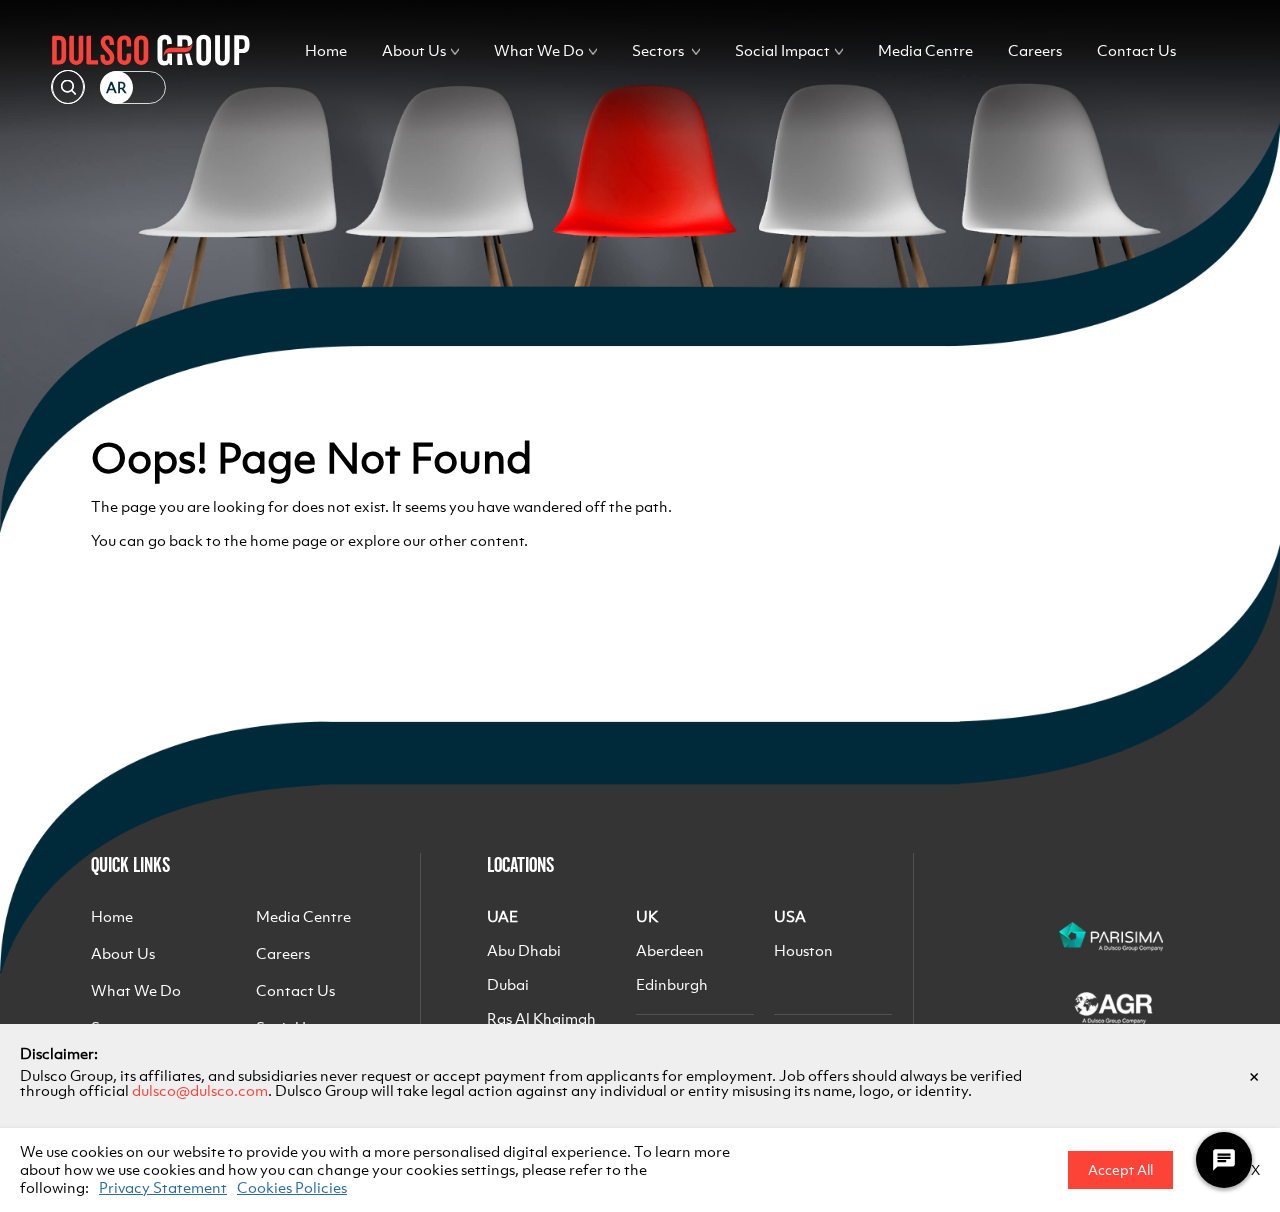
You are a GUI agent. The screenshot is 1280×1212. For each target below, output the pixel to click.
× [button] (1254, 1076)
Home (326, 50)
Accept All (1120, 1170)
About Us (414, 50)
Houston (803, 950)
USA (790, 916)
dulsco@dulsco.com (200, 1090)
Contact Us (1136, 50)
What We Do (539, 50)
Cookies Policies (292, 1187)
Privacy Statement (163, 1187)
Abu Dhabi (524, 950)
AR (116, 87)
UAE (502, 916)
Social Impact (782, 50)
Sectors (658, 50)
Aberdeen (670, 950)
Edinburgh (672, 984)
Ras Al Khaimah (541, 1018)
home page (288, 540)
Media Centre (925, 50)
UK (647, 916)
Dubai (508, 984)
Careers (1035, 50)
